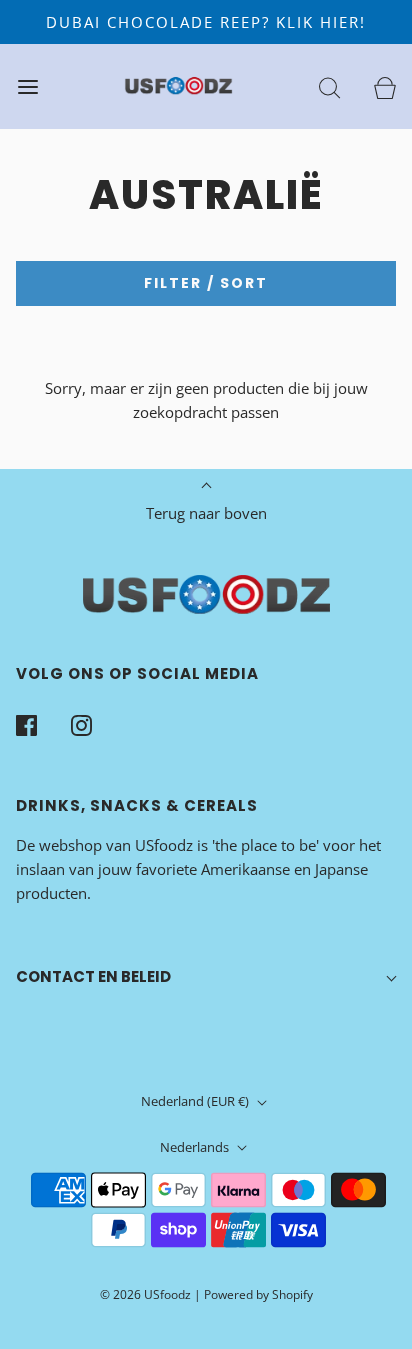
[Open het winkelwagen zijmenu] (384, 86)
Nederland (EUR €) (196, 1101)
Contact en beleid (93, 976)
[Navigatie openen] (27, 86)
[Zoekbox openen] (329, 86)
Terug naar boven (206, 513)
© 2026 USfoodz (145, 1294)
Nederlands (196, 1147)
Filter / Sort (206, 283)
